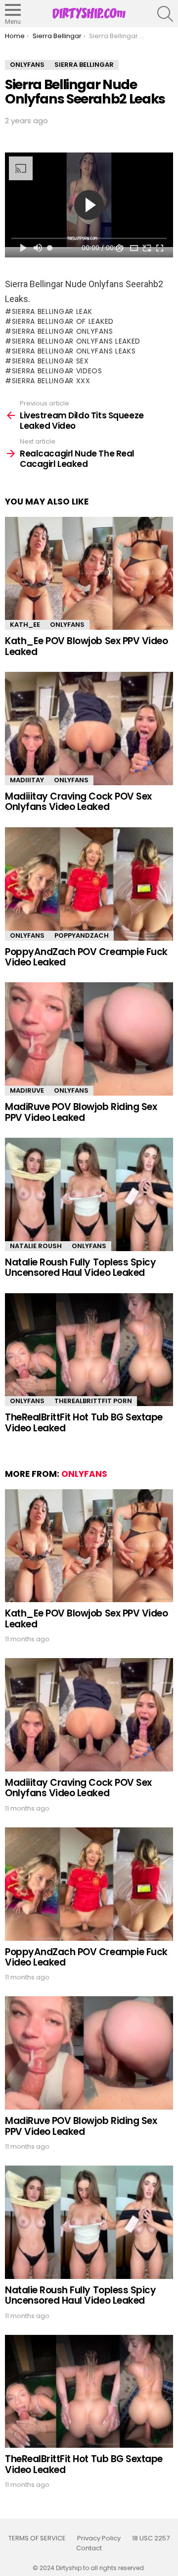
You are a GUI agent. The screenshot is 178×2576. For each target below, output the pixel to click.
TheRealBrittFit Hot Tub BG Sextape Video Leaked (84, 1422)
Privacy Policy (99, 2538)
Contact (89, 2548)
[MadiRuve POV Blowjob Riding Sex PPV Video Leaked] (89, 1039)
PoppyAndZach (82, 935)
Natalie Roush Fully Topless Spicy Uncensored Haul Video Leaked (80, 1267)
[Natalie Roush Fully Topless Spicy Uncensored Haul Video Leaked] (89, 1194)
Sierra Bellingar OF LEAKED (63, 321)
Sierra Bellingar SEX (50, 361)
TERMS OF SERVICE (37, 2538)
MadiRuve (27, 1090)
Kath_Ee (25, 625)
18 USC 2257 (151, 2538)
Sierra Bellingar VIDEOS (57, 371)
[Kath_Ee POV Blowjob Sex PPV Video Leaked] (89, 574)
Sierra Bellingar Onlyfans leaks (74, 351)
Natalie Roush (36, 1246)
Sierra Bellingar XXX (51, 381)
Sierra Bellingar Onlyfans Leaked (76, 341)
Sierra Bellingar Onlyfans (62, 331)
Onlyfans (67, 625)
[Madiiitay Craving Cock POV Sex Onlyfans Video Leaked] (89, 729)
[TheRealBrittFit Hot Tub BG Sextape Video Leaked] (89, 1350)
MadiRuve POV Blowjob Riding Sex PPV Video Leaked (81, 1112)
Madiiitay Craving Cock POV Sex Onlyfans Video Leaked (78, 802)
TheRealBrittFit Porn (93, 1401)
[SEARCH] (165, 14)
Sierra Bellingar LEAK (52, 311)
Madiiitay (27, 780)
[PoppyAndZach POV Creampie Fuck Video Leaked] (89, 884)
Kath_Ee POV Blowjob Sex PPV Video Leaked (86, 646)
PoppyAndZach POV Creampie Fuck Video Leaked (86, 957)
